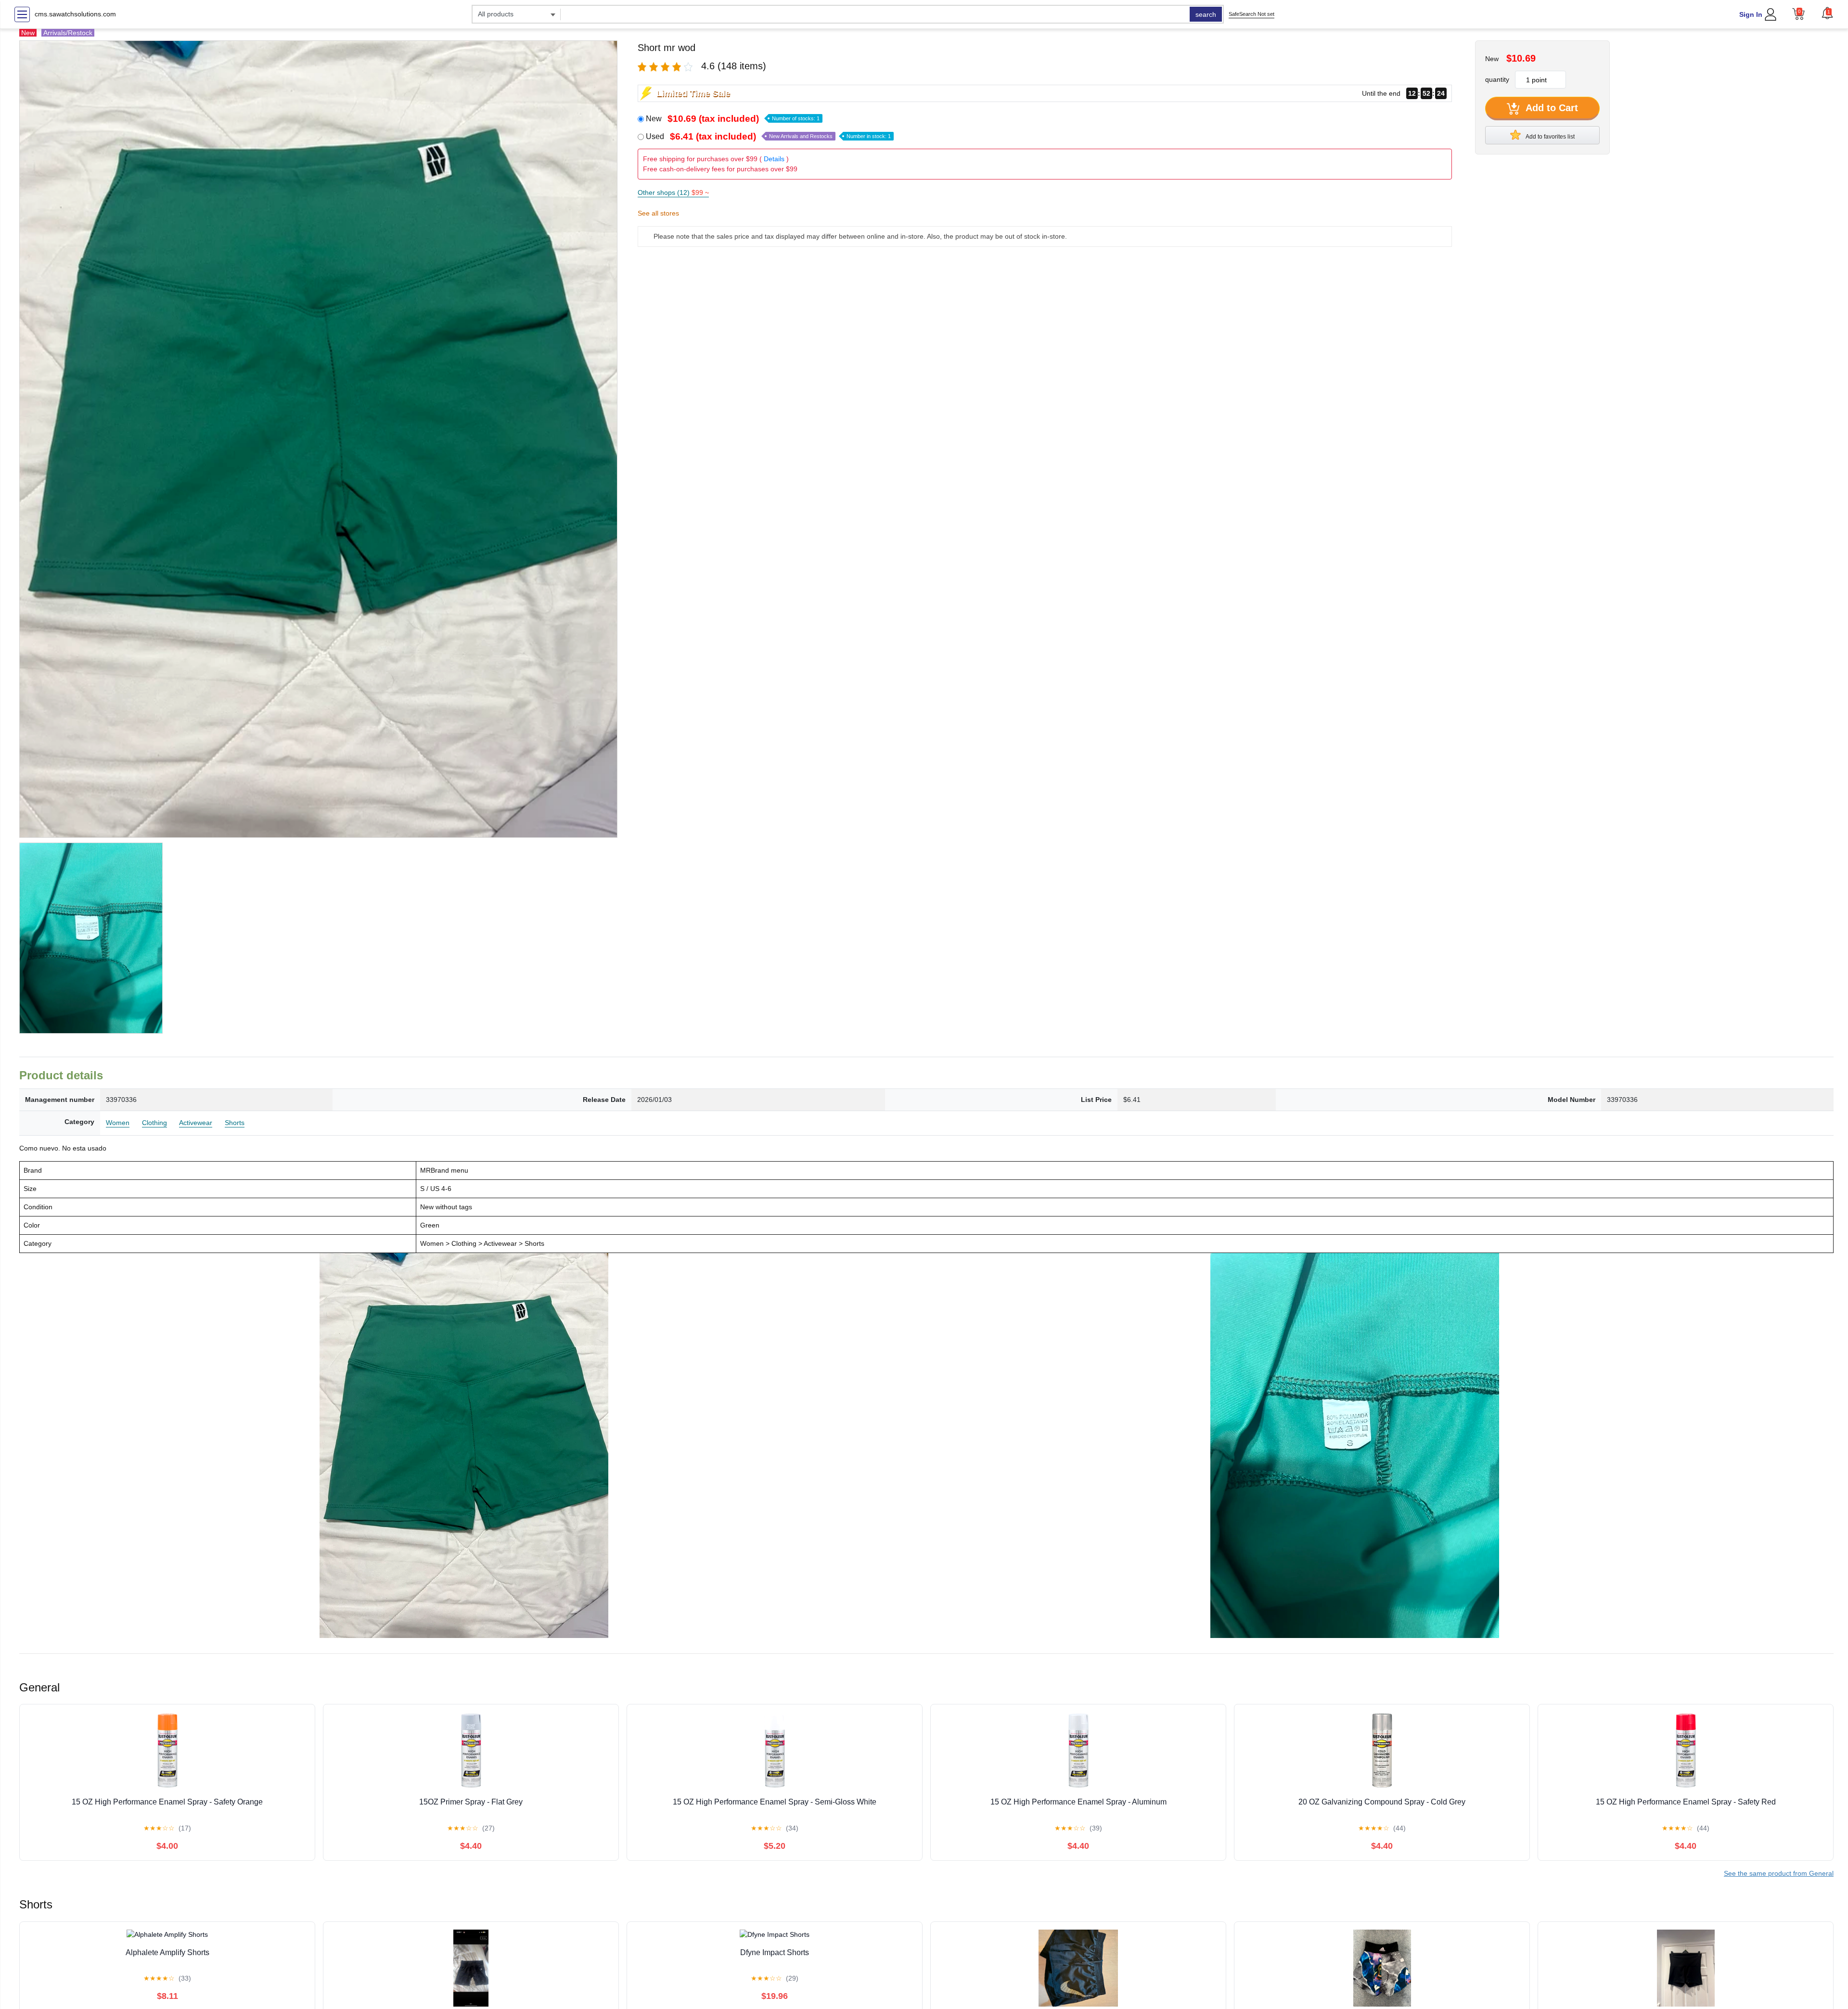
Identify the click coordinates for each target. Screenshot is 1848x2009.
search (1206, 14)
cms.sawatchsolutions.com (75, 14)
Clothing (154, 1123)
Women (118, 1123)
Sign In (1751, 14)
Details (774, 159)
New (733, 119)
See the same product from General (1779, 1873)
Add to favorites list (1550, 137)
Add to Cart (1551, 108)
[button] (1827, 13)
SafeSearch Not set (1251, 14)
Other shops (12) (673, 192)
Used (768, 136)
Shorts (235, 1123)
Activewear (196, 1123)
